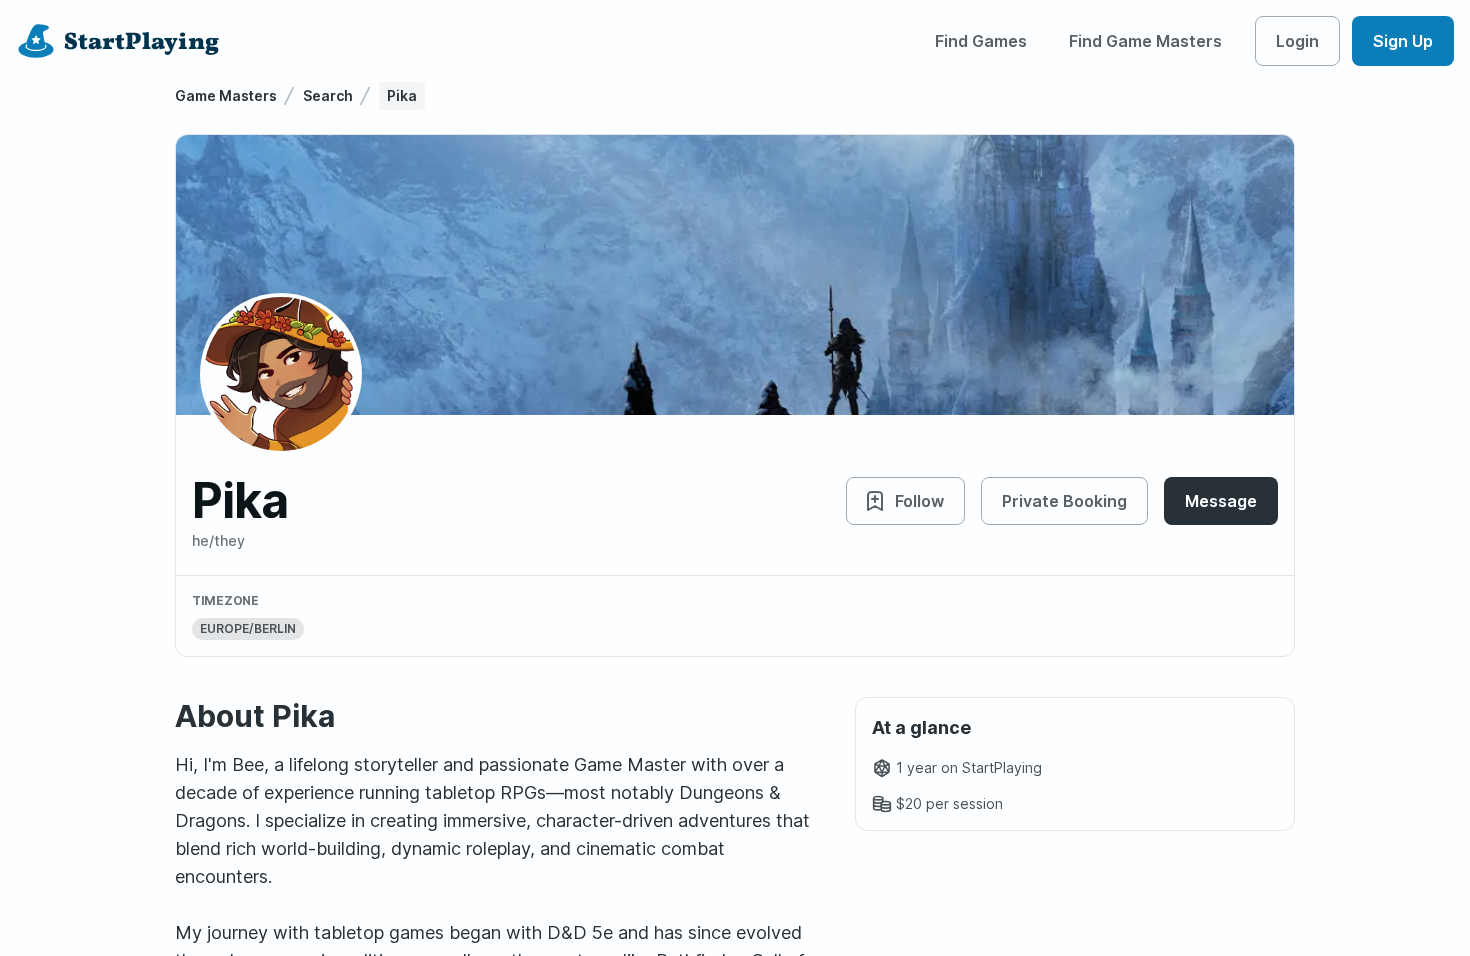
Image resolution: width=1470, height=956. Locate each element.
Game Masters (226, 95)
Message (1221, 501)
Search (328, 95)
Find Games (981, 41)
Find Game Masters (1145, 41)
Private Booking (1064, 501)
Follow (919, 501)
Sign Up (1403, 41)
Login (1297, 41)
